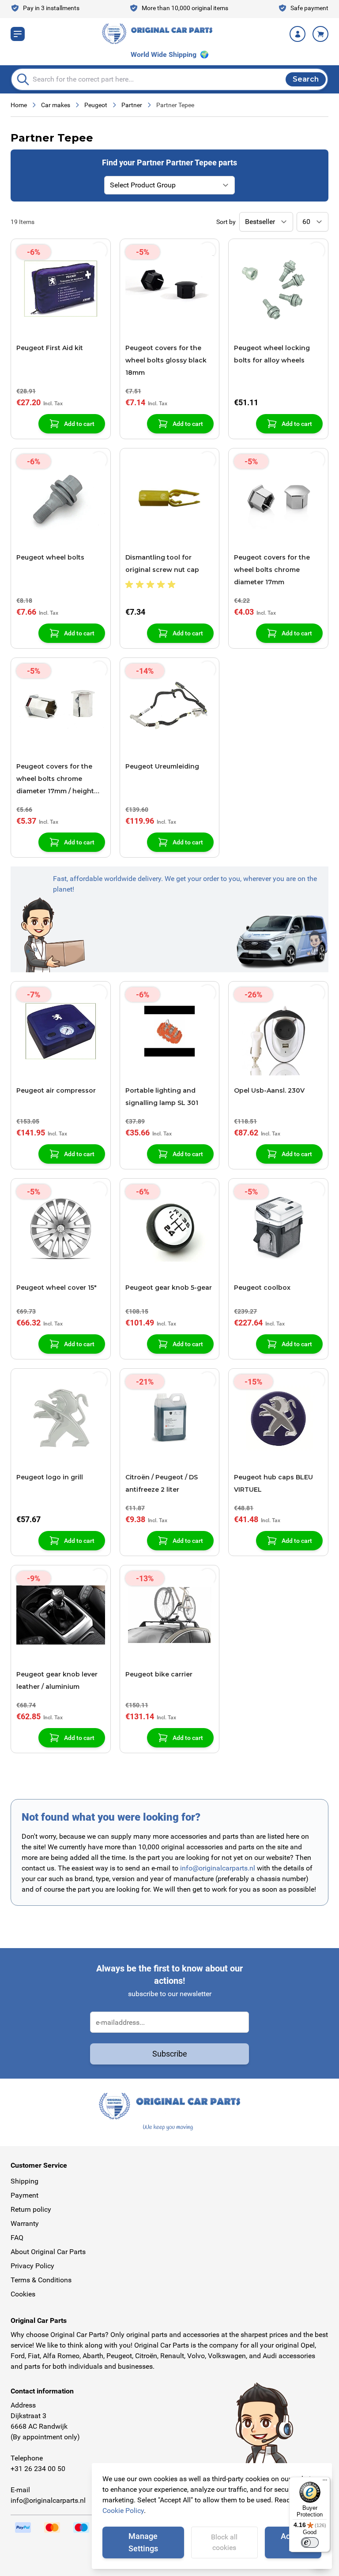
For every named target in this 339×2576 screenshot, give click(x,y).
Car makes (56, 105)
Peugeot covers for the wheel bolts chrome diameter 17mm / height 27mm (55, 780)
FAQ (17, 2238)
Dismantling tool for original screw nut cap (162, 564)
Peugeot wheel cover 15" (56, 1288)
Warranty (25, 2223)
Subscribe (170, 2054)
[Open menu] (18, 34)
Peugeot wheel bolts (50, 557)
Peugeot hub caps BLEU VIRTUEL (273, 1483)
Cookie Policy (123, 2511)
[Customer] (298, 34)
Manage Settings (143, 2542)
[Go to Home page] (157, 34)
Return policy (31, 2209)
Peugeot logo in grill (50, 1477)
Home (19, 105)
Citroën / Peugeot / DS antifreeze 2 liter (162, 1483)
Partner (132, 105)
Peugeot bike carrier (159, 1674)
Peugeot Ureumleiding (162, 766)
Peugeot (96, 105)
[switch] (310, 2542)
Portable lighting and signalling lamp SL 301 (162, 1097)
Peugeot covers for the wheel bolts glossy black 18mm (166, 360)
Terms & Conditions (41, 2280)
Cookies (23, 2294)
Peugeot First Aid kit (50, 348)
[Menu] (325, 2482)
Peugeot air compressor (56, 1090)
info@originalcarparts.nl (218, 1868)
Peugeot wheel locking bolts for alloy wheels (272, 354)
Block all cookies (224, 2542)
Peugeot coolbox (262, 1288)
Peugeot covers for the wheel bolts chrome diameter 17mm (272, 570)
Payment (24, 2195)
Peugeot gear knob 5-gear (169, 1288)
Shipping (24, 2181)
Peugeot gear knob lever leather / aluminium (57, 1680)
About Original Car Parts (48, 2252)
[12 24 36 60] (313, 222)
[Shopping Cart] (320, 34)
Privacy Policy (32, 2266)
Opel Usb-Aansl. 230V (269, 1090)
